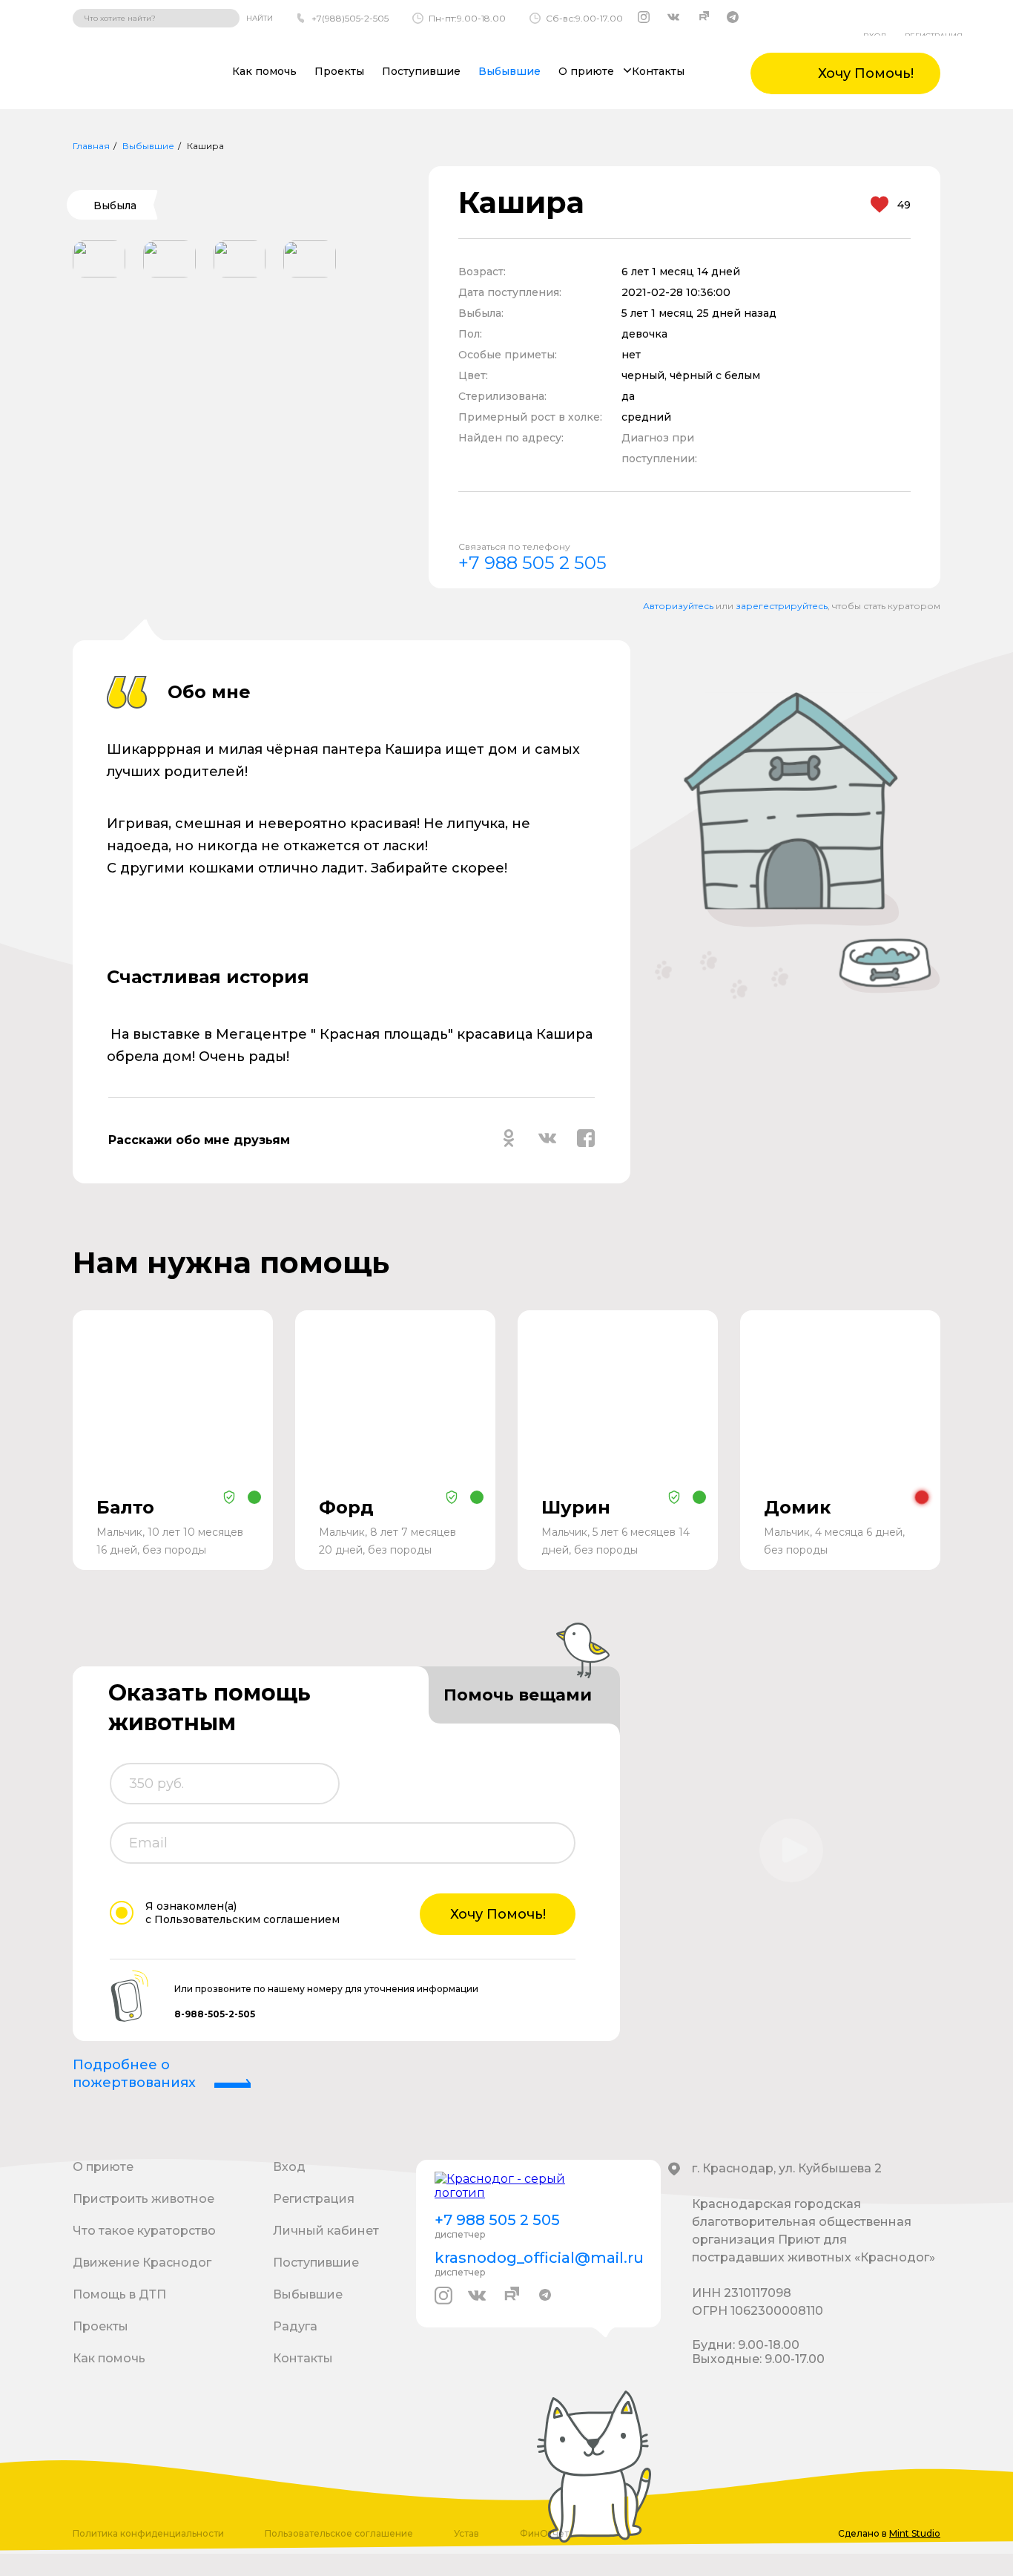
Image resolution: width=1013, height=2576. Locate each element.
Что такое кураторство (144, 2231)
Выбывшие (509, 71)
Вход (289, 2167)
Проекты (339, 71)
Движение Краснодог (142, 2263)
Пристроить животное (143, 2199)
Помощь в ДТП (119, 2294)
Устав (466, 2533)
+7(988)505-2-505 (350, 18)
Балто (125, 1507)
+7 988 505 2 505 (532, 563)
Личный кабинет (326, 2231)
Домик (797, 1507)
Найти (260, 18)
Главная (91, 146)
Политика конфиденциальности (148, 2533)
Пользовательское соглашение (339, 2533)
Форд (346, 1507)
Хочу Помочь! (498, 1914)
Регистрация (314, 2199)
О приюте (103, 2167)
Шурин (576, 1507)
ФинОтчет (544, 2533)
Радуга (295, 2326)
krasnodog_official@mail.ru (538, 2258)
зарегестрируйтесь (782, 606)
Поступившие (421, 71)
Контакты (658, 71)
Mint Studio (915, 2533)
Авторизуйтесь (678, 606)
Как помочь (264, 71)
